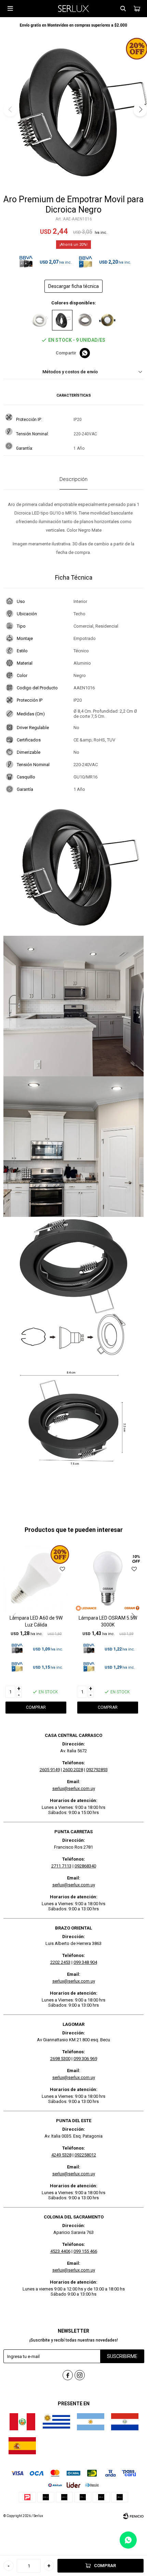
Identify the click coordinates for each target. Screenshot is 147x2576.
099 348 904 (85, 1962)
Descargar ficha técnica (73, 286)
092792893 (97, 1770)
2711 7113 (61, 1866)
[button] (123, 9)
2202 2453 (60, 1962)
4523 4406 (60, 2251)
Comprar (105, 2566)
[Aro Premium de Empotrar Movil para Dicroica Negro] (62, 320)
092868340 (85, 1866)
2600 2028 (73, 1770)
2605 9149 (50, 1770)
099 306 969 (85, 2059)
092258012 (85, 2155)
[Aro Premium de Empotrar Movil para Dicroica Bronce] (107, 320)
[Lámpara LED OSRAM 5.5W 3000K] (108, 1579)
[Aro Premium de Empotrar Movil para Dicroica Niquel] (85, 320)
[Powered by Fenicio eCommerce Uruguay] (133, 2516)
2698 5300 (60, 2059)
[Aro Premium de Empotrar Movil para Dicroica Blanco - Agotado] (40, 320)
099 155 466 (85, 2251)
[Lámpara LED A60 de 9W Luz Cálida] (36, 1579)
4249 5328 (61, 2155)
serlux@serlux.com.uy (74, 1788)
